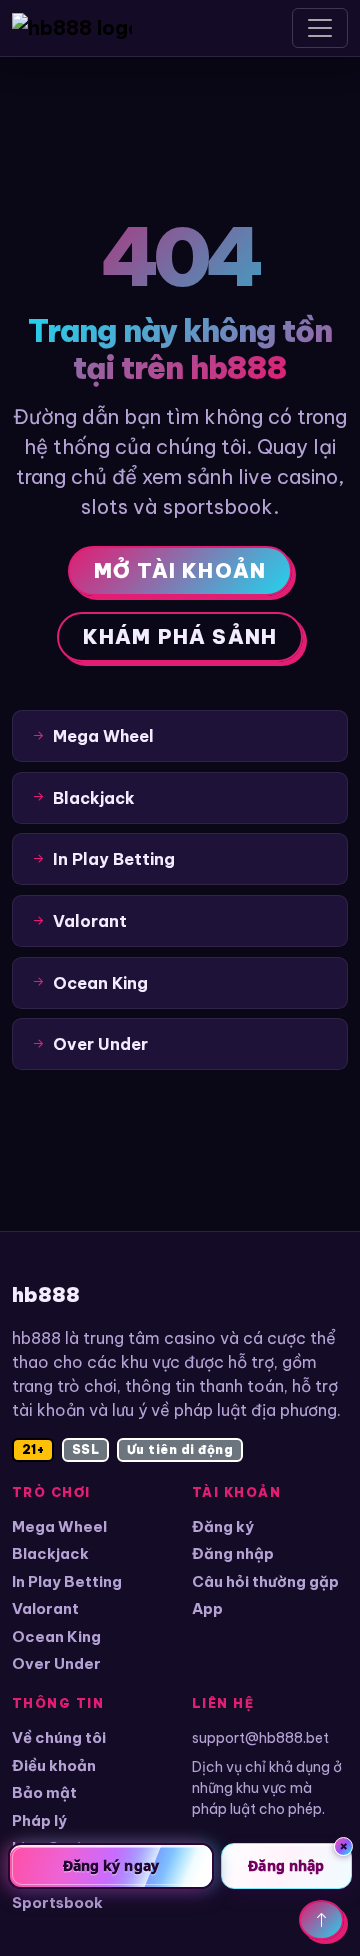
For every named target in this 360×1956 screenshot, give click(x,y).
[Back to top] (321, 1920)
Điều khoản (54, 1765)
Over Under (56, 1663)
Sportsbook (57, 1902)
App (207, 1608)
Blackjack (50, 1553)
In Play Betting (67, 1581)
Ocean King (56, 1636)
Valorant (45, 1608)
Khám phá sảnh (180, 636)
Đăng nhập (233, 1553)
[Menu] (320, 28)
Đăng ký (223, 1526)
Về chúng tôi (59, 1737)
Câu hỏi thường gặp (265, 1581)
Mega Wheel (59, 1526)
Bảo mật (44, 1792)
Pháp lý (39, 1820)
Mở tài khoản (180, 570)
